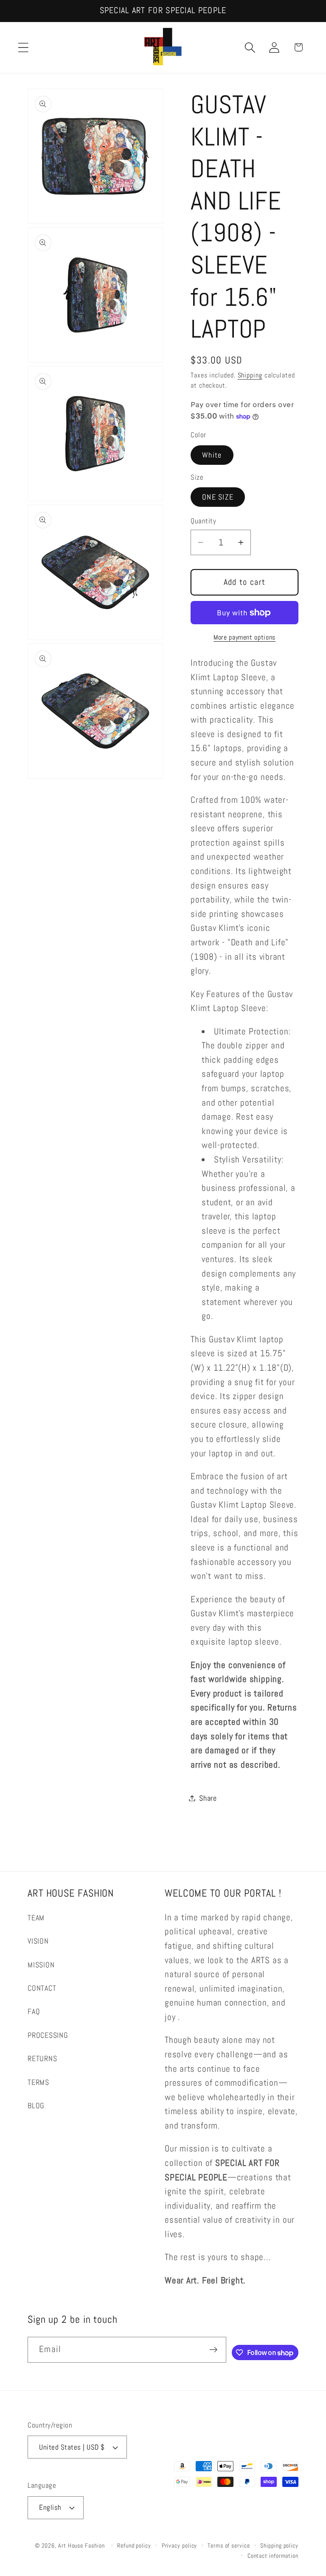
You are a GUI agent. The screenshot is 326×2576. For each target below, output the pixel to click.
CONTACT (42, 1988)
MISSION (41, 1965)
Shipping (250, 375)
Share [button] (208, 1798)
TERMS (38, 2082)
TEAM (36, 1918)
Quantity (203, 521)
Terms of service (229, 2545)
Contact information (273, 2556)
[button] (23, 47)
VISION (38, 1941)
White (212, 455)
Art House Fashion (81, 2545)
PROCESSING (48, 2035)
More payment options (244, 637)
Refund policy (134, 2545)
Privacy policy (180, 2545)
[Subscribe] (213, 2350)
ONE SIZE (218, 497)
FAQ (34, 2011)
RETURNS (42, 2058)
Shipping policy (279, 2545)
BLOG (36, 2105)
